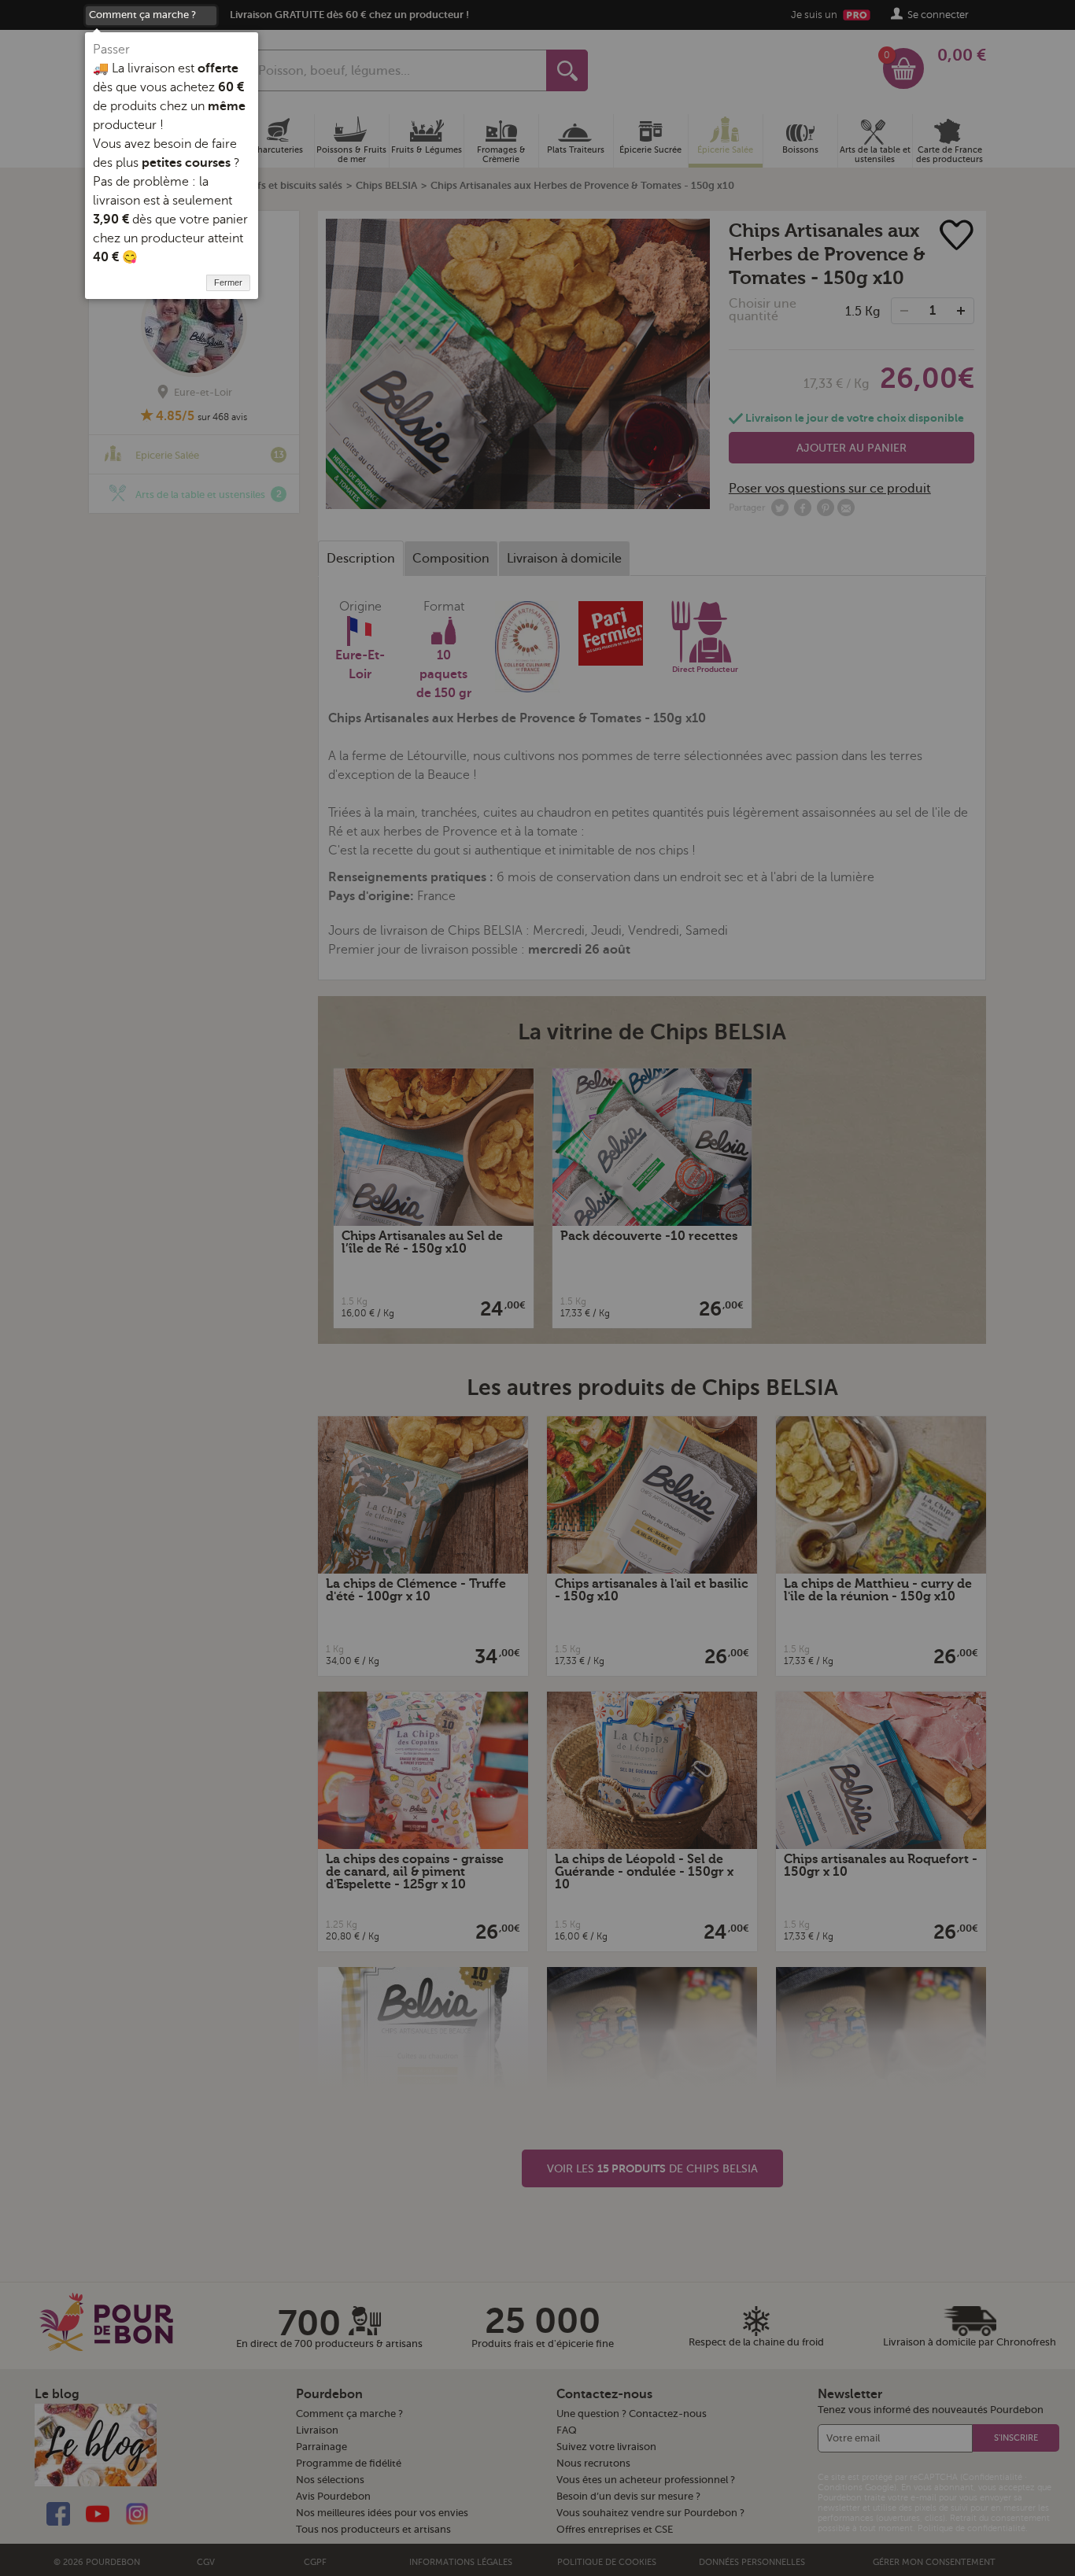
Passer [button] (111, 50)
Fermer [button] (228, 282)
